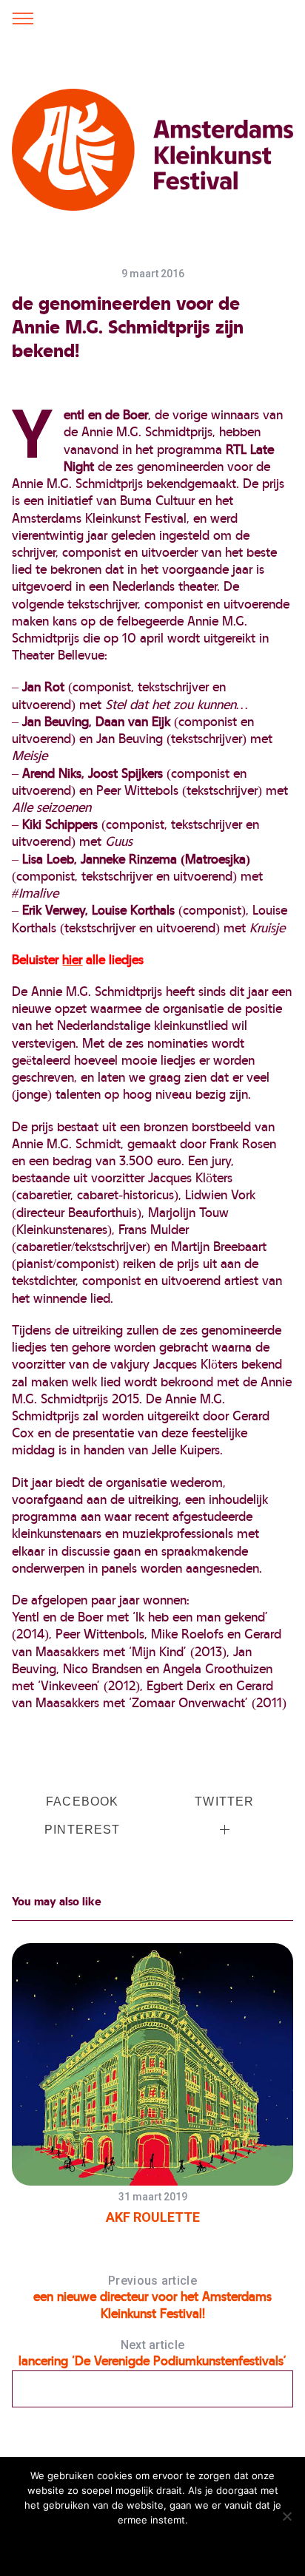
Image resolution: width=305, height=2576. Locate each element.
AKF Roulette (153, 2217)
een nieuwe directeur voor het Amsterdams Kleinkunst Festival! (152, 2297)
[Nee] (286, 2516)
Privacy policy (188, 2546)
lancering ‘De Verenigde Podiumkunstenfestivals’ (152, 2353)
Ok (76, 2546)
